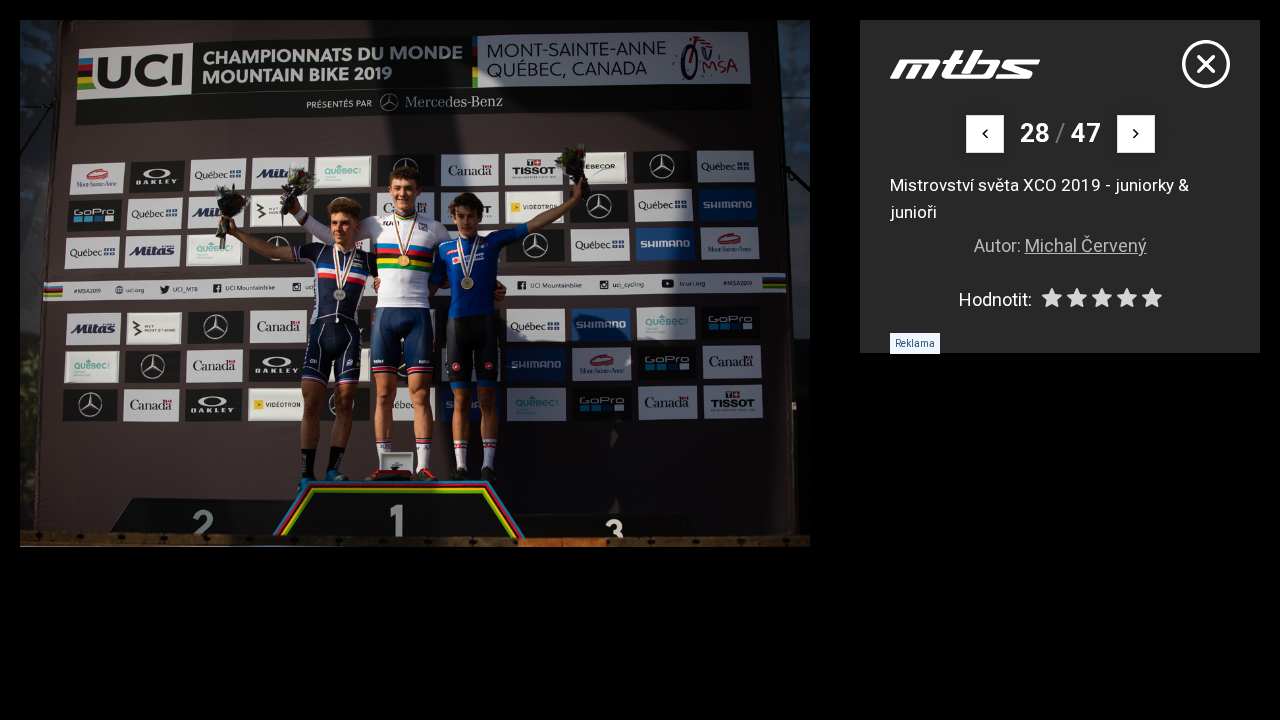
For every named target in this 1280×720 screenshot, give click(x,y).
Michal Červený (1086, 245)
